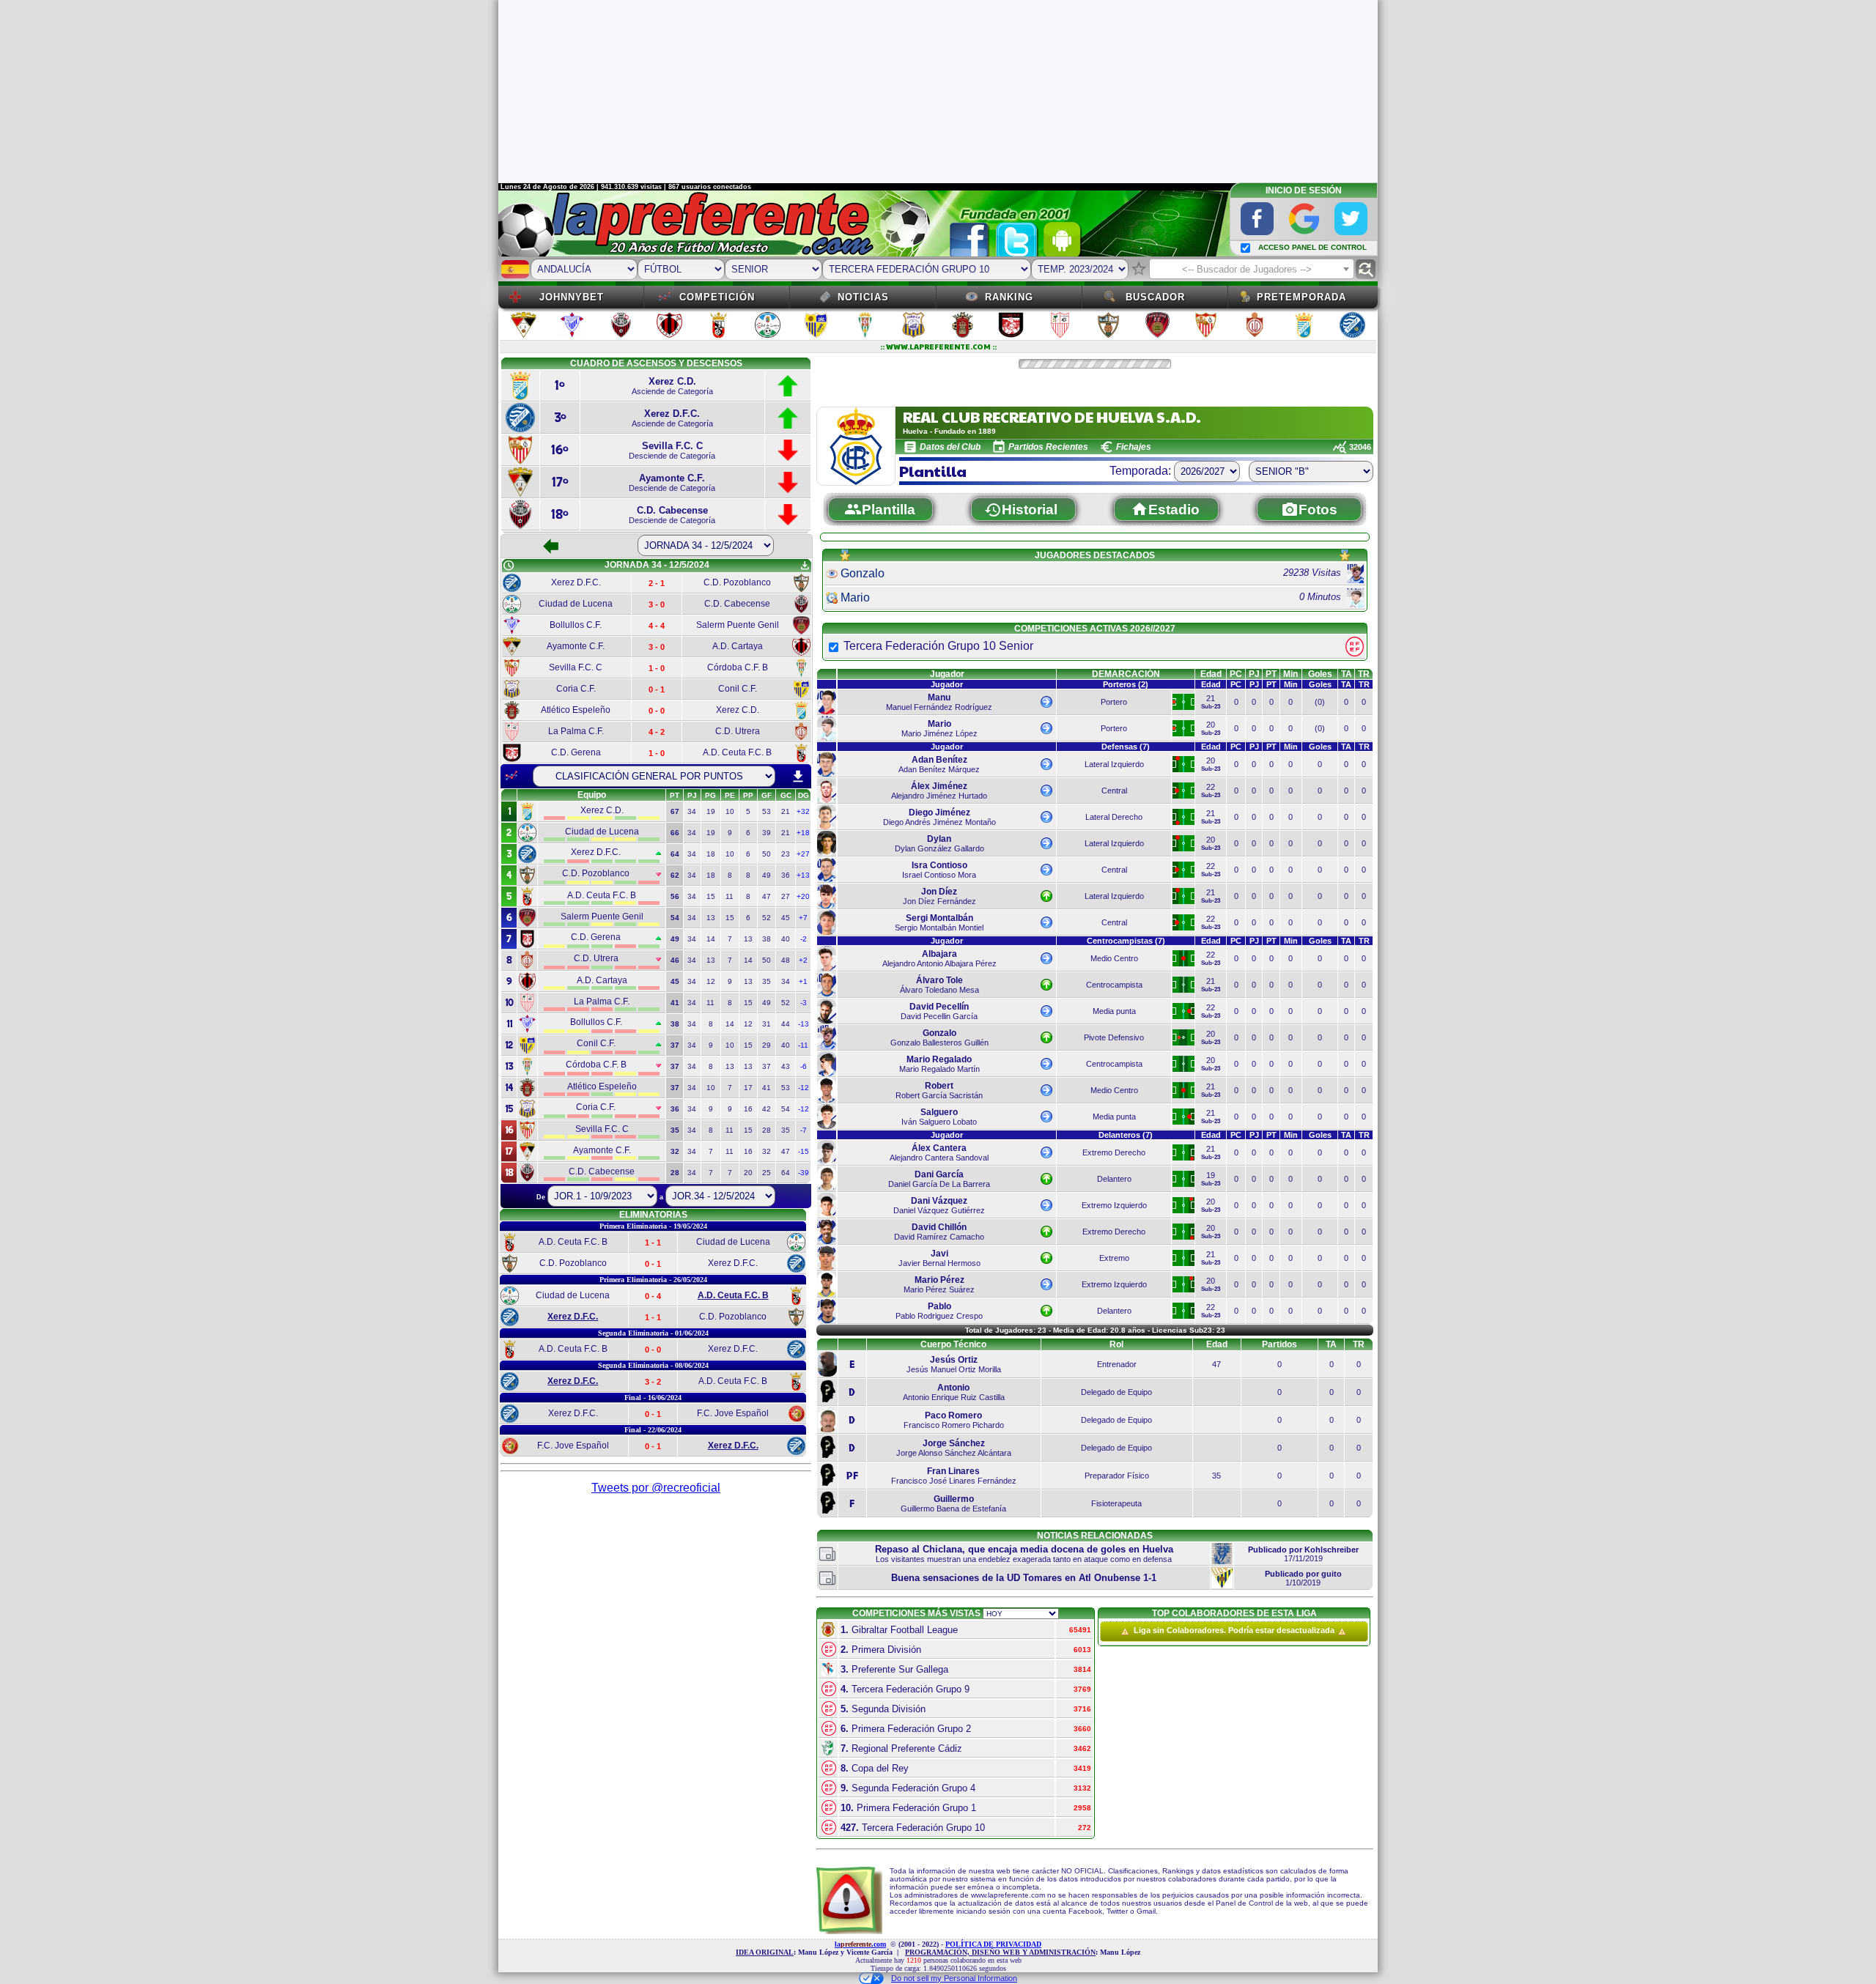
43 (786, 1066)
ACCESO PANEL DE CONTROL (1312, 247)
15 (711, 896)
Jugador (947, 674)
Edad (1211, 674)
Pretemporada (1301, 297)
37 (767, 1066)
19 (711, 811)
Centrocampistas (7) (1126, 941)
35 (767, 981)
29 (767, 1045)
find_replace (1366, 269)
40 (786, 939)
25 (767, 1173)
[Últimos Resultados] (512, 776)
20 (748, 1173)
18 (711, 854)
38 (767, 939)
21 (786, 811)
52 (767, 918)
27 (786, 896)
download (798, 777)
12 (711, 981)
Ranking (1009, 297)
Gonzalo (863, 573)
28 (767, 1130)
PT (1271, 674)
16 (748, 1109)
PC (1236, 674)
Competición (717, 297)
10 (730, 811)
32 (767, 1151)
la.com (860, 1944)
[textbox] (1252, 270)
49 (767, 875)
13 (711, 918)
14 (711, 939)
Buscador (1155, 297)
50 (767, 854)
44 (786, 1024)
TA (1347, 674)
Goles (1320, 674)
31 (767, 1024)
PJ (1254, 674)
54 (786, 1109)
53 (767, 811)
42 (767, 1109)
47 (767, 896)
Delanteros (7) (1126, 1135)
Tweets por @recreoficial (656, 1488)
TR (1364, 674)
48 (786, 960)
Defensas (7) (1126, 747)
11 (730, 896)
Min (1290, 674)
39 (767, 833)
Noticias (863, 297)
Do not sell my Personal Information (954, 1978)
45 (786, 918)
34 (692, 811)
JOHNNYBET (572, 297)
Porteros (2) (1126, 684)
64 (786, 1173)
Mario (855, 597)
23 (786, 854)
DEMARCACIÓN (1126, 674)
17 (748, 1088)
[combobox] (1252, 269)
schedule (509, 566)
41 (767, 1088)
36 (786, 875)
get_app (805, 566)
